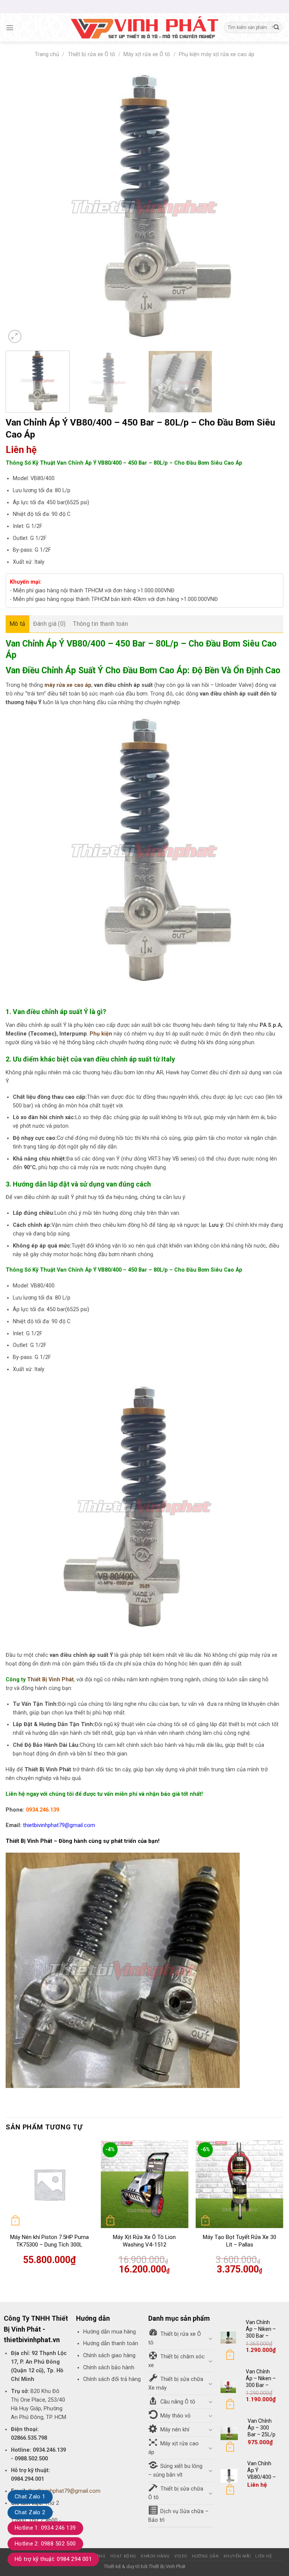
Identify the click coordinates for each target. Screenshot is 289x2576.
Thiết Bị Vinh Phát (50, 1680)
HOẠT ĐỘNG (123, 2556)
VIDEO (181, 2556)
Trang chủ (47, 54)
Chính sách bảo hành (109, 2368)
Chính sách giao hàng (109, 2356)
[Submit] (276, 28)
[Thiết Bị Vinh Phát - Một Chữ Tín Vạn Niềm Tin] (144, 27)
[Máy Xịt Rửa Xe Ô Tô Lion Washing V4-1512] (144, 2184)
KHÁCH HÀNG (155, 2556)
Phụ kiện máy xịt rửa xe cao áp (217, 54)
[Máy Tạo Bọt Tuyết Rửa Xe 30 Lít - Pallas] (240, 2184)
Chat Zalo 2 (30, 2512)
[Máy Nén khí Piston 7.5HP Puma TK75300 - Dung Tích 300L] (49, 2184)
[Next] (268, 207)
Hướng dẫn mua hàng (110, 2332)
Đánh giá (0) (49, 624)
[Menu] (10, 27)
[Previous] (21, 207)
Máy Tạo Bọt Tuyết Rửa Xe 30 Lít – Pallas (240, 2241)
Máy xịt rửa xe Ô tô (147, 54)
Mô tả (17, 624)
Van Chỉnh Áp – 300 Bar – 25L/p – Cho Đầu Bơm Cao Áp (262, 2438)
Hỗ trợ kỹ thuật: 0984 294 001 (53, 2559)
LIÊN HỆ (263, 2556)
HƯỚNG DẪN (205, 2556)
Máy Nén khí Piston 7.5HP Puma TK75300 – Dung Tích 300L (49, 2241)
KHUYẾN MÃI (237, 2556)
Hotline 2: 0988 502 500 (45, 2544)
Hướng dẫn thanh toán (111, 2343)
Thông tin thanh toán (100, 624)
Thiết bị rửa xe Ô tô (91, 54)
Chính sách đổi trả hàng (112, 2379)
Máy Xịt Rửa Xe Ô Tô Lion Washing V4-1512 (144, 2241)
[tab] (17, 624)
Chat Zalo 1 (30, 2497)
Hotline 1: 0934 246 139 (45, 2528)
